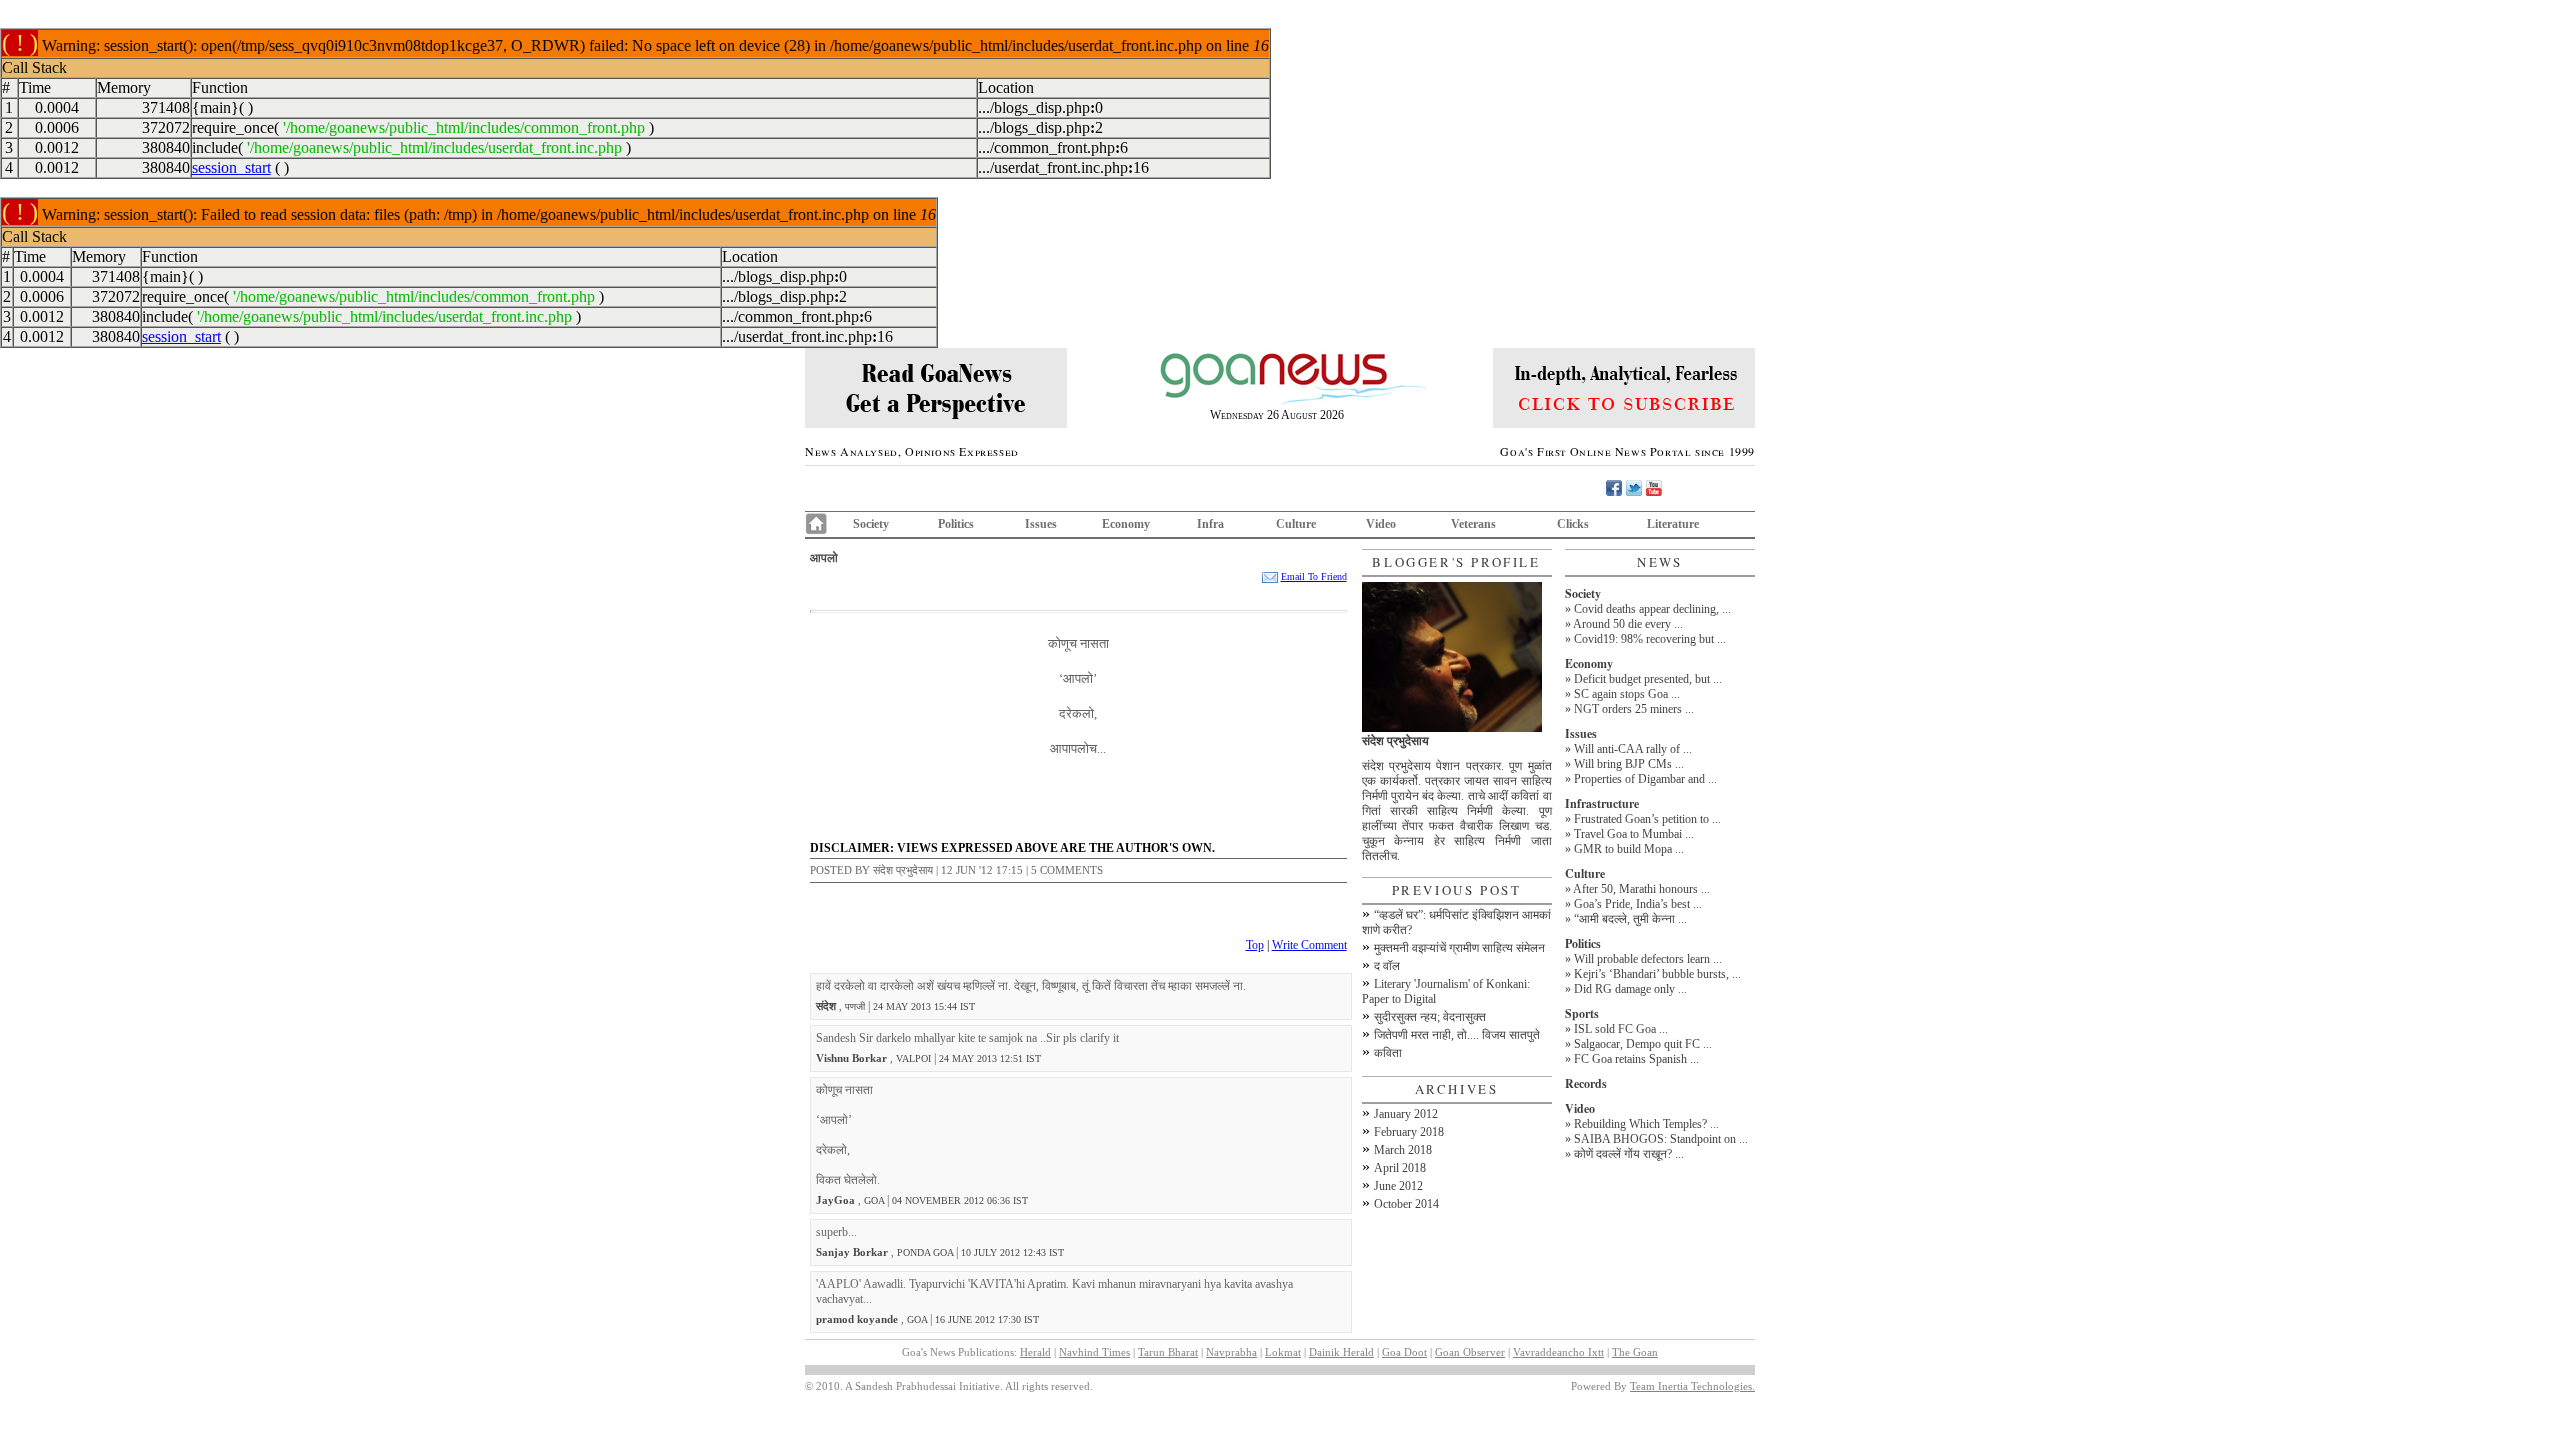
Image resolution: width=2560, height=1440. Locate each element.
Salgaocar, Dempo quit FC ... (1643, 1044)
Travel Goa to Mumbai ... (1634, 834)
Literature (1673, 524)
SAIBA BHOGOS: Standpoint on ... (1661, 1139)
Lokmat (1283, 1352)
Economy (1126, 524)
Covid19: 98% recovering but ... (1650, 639)
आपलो (824, 557)
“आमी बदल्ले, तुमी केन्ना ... (1630, 919)
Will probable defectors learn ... (1648, 959)
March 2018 (1403, 1150)
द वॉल (1387, 966)
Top (1255, 945)
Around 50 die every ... (1628, 624)
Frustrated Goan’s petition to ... (1647, 819)
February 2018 (1409, 1132)
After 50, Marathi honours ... (1641, 889)
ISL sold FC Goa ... (1621, 1029)
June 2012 (1398, 1186)
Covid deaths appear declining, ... (1652, 609)
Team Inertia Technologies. (1692, 1386)
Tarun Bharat (1168, 1352)
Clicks (1573, 524)
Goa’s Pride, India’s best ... (1638, 904)
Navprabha (1231, 1352)
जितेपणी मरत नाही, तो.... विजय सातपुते (1457, 1035)
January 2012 (1406, 1114)
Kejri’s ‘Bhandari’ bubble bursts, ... (1657, 974)
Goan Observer (1470, 1352)
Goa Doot (1404, 1352)
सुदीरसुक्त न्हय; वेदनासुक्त (1430, 1017)
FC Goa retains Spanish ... (1636, 1059)
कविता (1388, 1053)
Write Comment (1309, 945)
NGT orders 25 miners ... (1634, 709)
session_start (231, 167)
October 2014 (1406, 1204)
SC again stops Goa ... (1627, 694)
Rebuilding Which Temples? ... (1646, 1124)
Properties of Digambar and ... (1645, 779)
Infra (1210, 524)
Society (871, 524)
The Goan (1635, 1352)
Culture (1296, 524)
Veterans (1473, 524)
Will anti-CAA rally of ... (1633, 749)
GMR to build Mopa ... (1629, 849)
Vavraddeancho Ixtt (1558, 1352)
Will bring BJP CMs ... (1629, 764)
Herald (1035, 1352)
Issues (1041, 524)
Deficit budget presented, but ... (1648, 679)
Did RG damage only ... (1630, 989)
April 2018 (1400, 1168)
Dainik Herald (1341, 1352)
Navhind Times (1094, 1352)
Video (1381, 524)
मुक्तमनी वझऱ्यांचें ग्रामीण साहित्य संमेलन (1459, 948)
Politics (956, 524)
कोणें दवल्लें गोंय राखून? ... (1629, 1154)
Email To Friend (1314, 576)
